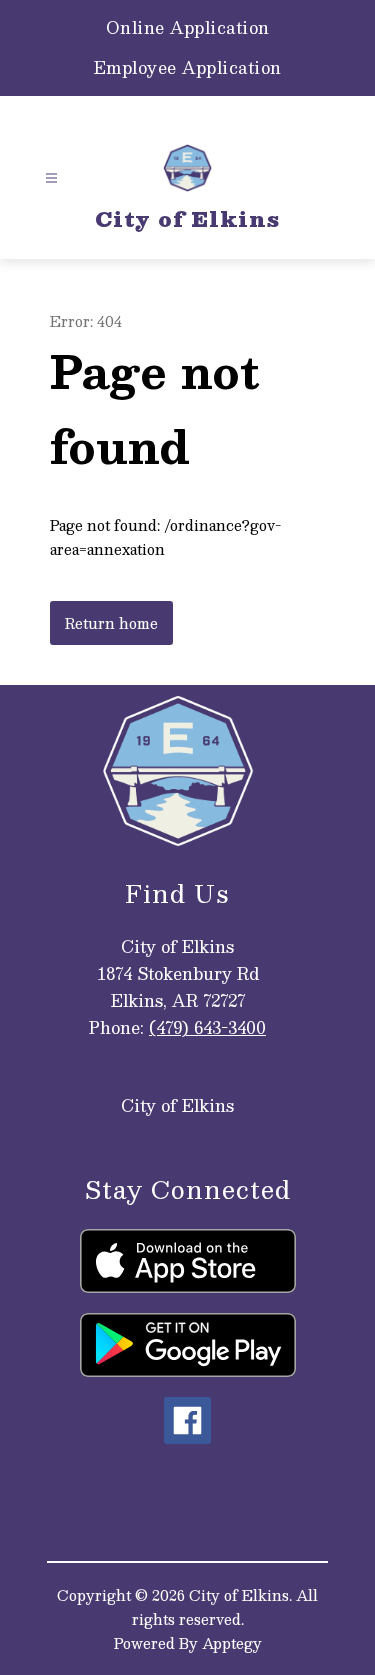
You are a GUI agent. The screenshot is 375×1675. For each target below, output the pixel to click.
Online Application (188, 28)
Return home (111, 623)
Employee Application (188, 68)
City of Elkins (177, 1105)
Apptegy (232, 1643)
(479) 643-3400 (207, 1027)
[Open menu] (51, 178)
